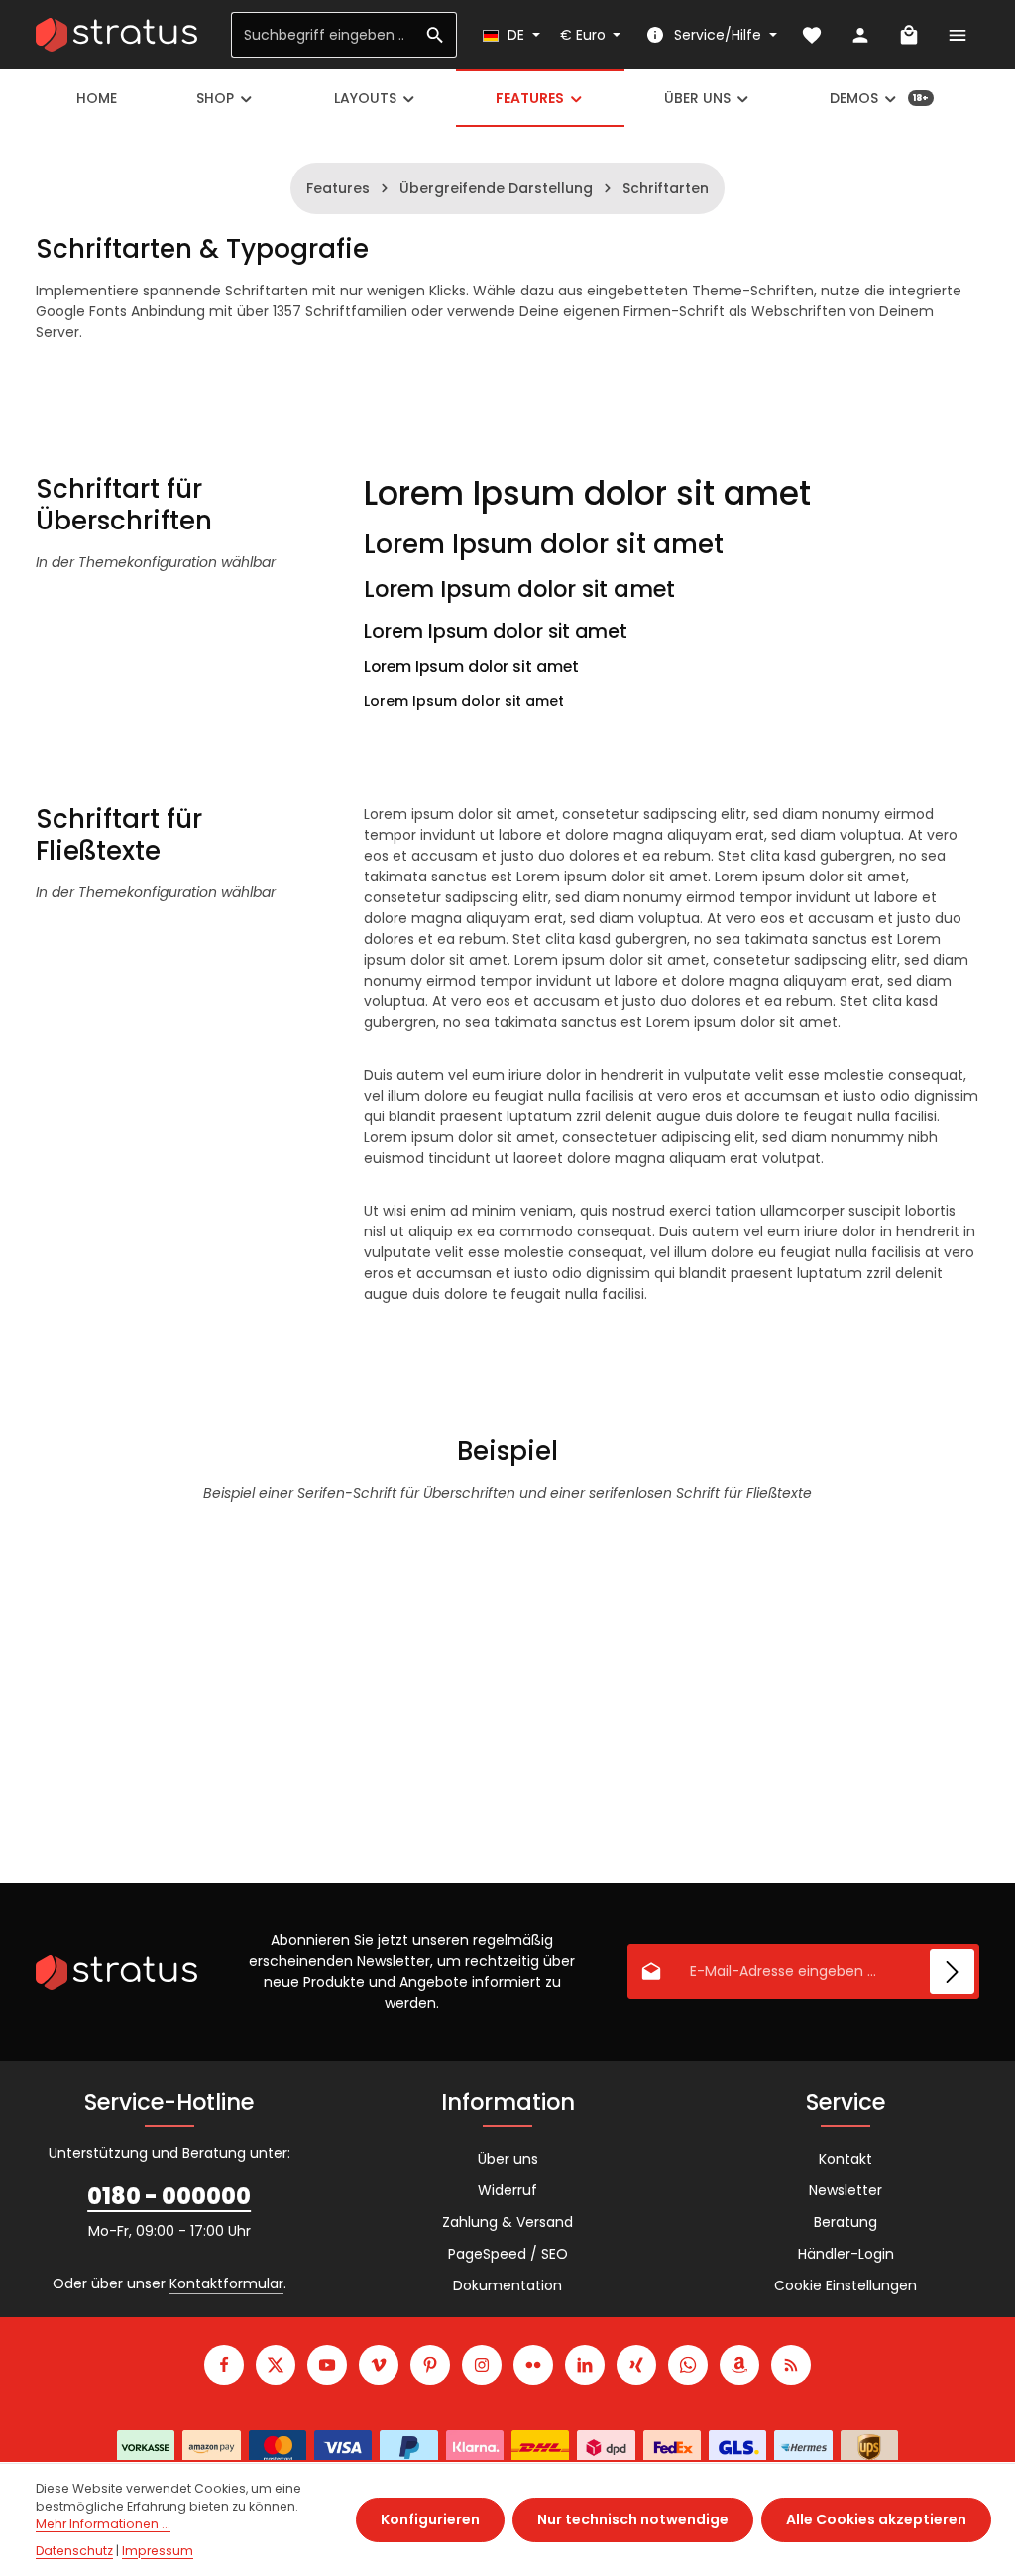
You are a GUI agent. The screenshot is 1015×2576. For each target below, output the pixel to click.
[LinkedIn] (585, 2365)
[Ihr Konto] (860, 35)
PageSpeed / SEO (508, 2254)
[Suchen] (436, 35)
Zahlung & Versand (507, 2222)
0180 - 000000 (169, 2196)
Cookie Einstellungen (846, 2285)
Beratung (846, 2222)
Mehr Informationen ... (103, 2524)
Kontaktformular (226, 2283)
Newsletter (846, 2190)
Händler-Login (846, 2254)
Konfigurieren (430, 2519)
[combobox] (323, 35)
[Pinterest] (430, 2365)
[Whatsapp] (688, 2365)
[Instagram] (482, 2365)
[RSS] (791, 2365)
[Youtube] (327, 2365)
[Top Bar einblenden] (957, 35)
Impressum (158, 2551)
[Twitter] (276, 2365)
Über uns (508, 2159)
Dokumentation (507, 2285)
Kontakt (846, 2159)
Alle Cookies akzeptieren (876, 2519)
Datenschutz (74, 2551)
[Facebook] (224, 2365)
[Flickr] (533, 2365)
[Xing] (636, 2365)
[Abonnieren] (952, 1972)
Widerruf (507, 2190)
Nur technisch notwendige (633, 2519)
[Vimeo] (379, 2365)
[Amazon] (739, 2365)
